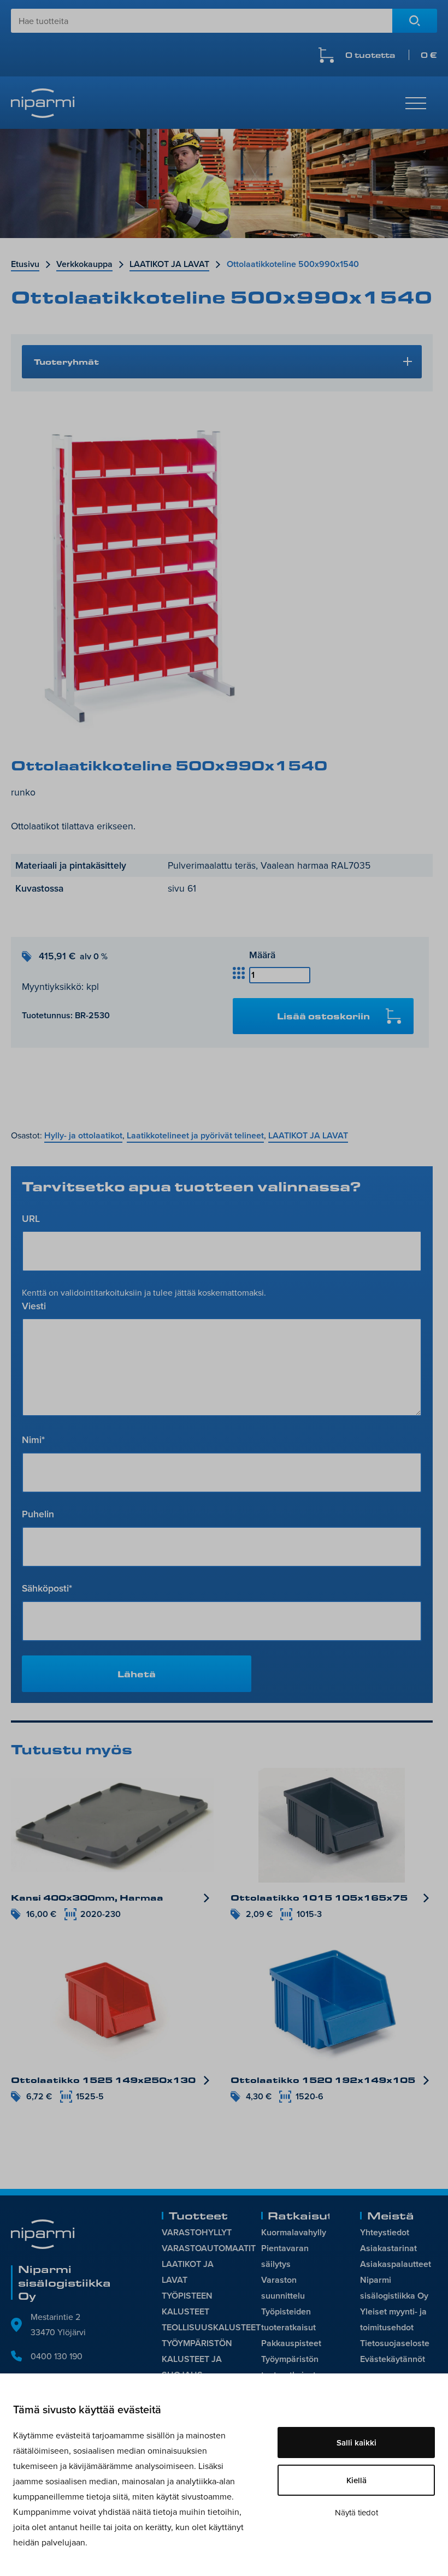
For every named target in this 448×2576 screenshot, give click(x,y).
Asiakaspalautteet (396, 2264)
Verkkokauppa (84, 264)
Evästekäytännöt (393, 2359)
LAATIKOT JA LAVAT (169, 264)
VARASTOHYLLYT (197, 2232)
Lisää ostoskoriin (323, 1016)
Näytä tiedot (356, 2512)
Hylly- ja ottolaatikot (83, 1135)
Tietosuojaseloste (395, 2343)
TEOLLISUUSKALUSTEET (211, 2327)
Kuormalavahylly (294, 2232)
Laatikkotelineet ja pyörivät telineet (195, 1135)
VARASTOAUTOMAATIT (209, 2248)
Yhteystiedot (385, 2232)
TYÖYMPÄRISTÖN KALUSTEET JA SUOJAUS (197, 2359)
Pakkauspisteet (291, 2343)
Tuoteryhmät (66, 361)
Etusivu (25, 264)
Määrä (262, 955)
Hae (415, 21)
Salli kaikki (356, 2443)
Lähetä (137, 1674)
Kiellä (356, 2480)
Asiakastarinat (388, 2248)
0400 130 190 (57, 2356)
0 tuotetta (391, 55)
